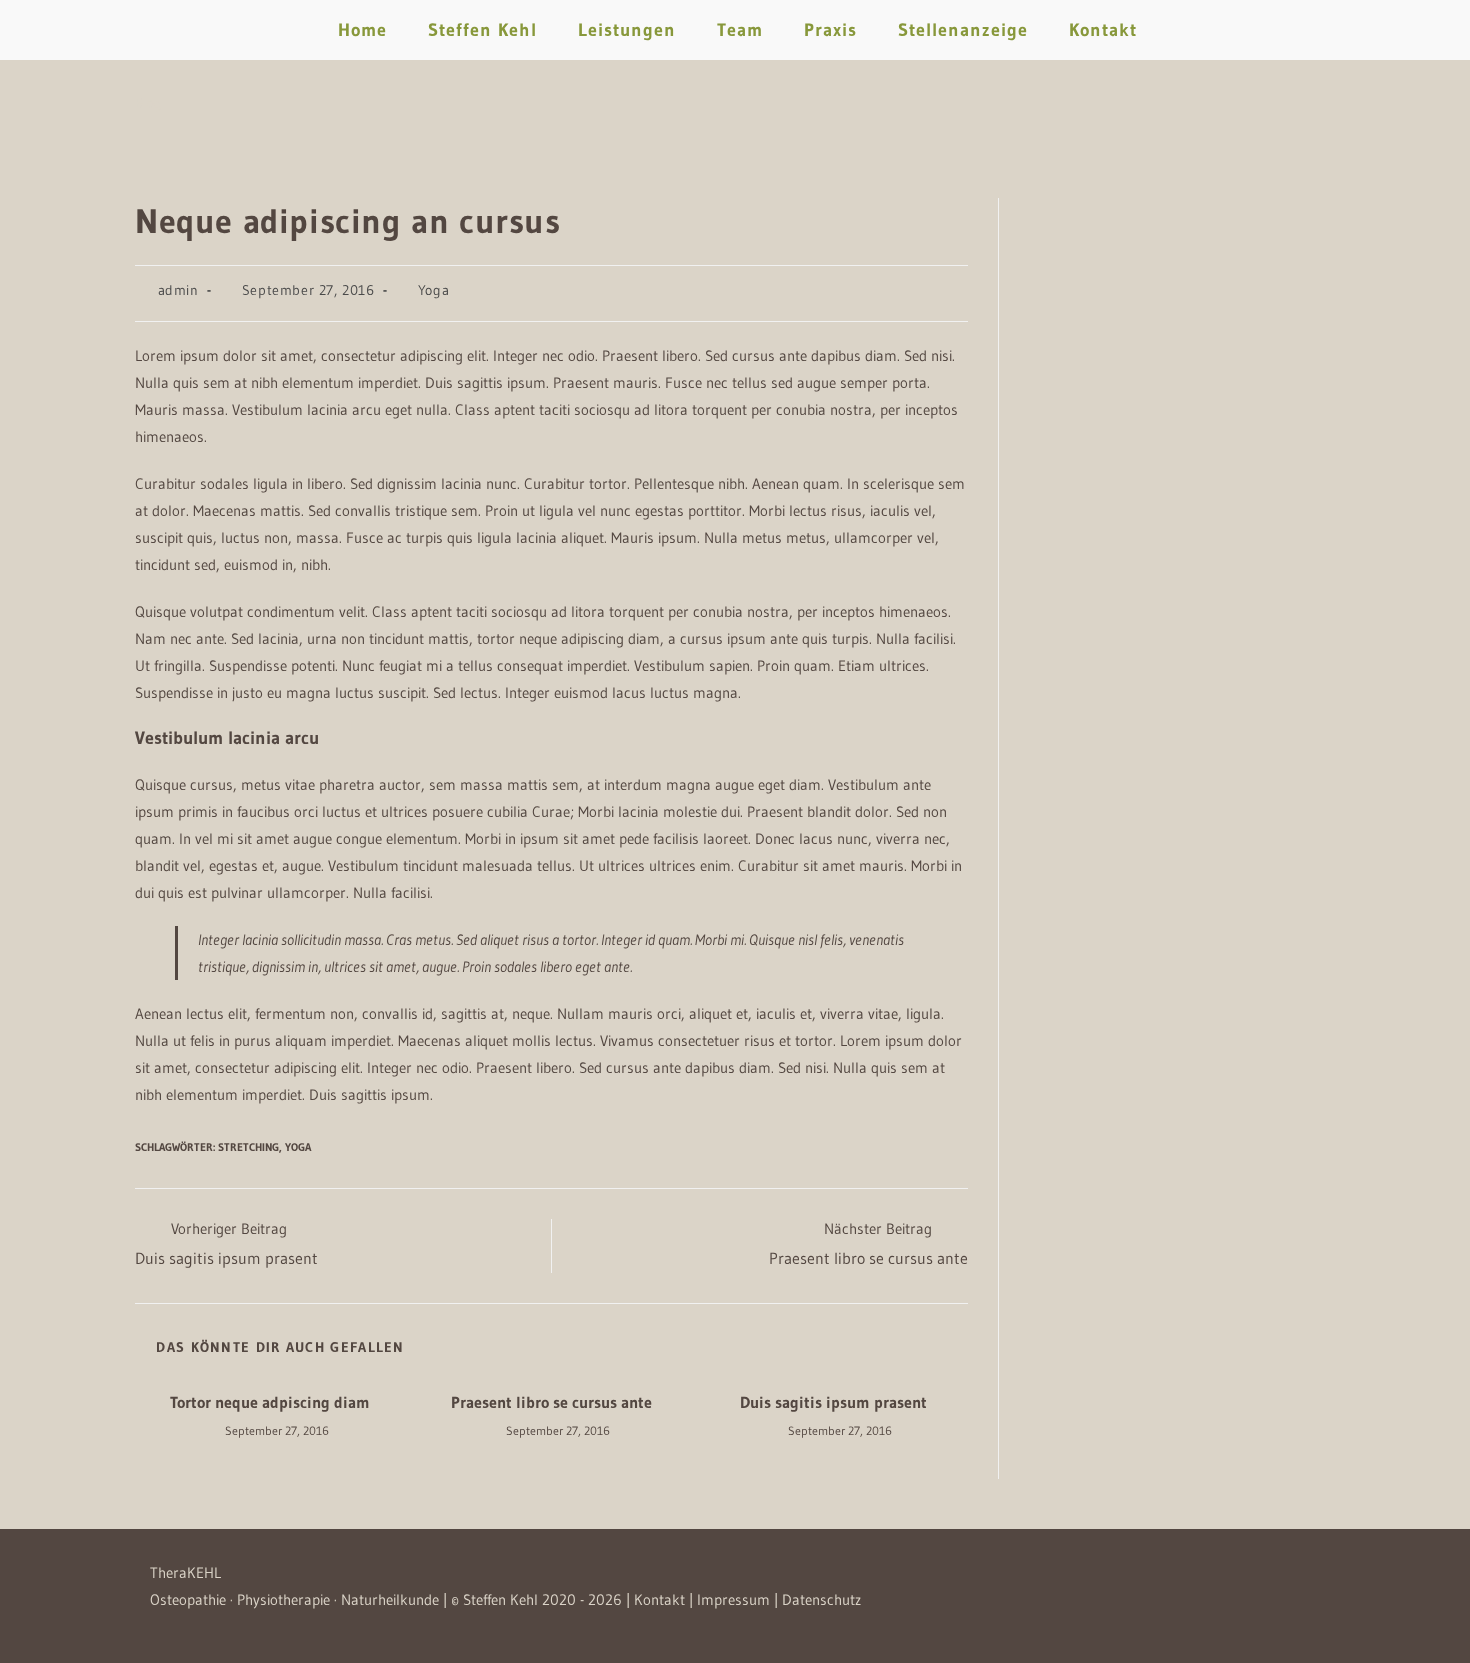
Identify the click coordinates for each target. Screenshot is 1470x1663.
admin (178, 290)
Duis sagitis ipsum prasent (833, 1402)
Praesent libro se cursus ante (551, 1402)
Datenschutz (821, 1599)
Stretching (248, 1147)
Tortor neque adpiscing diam (270, 1402)
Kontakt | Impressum (702, 1599)
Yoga (433, 290)
